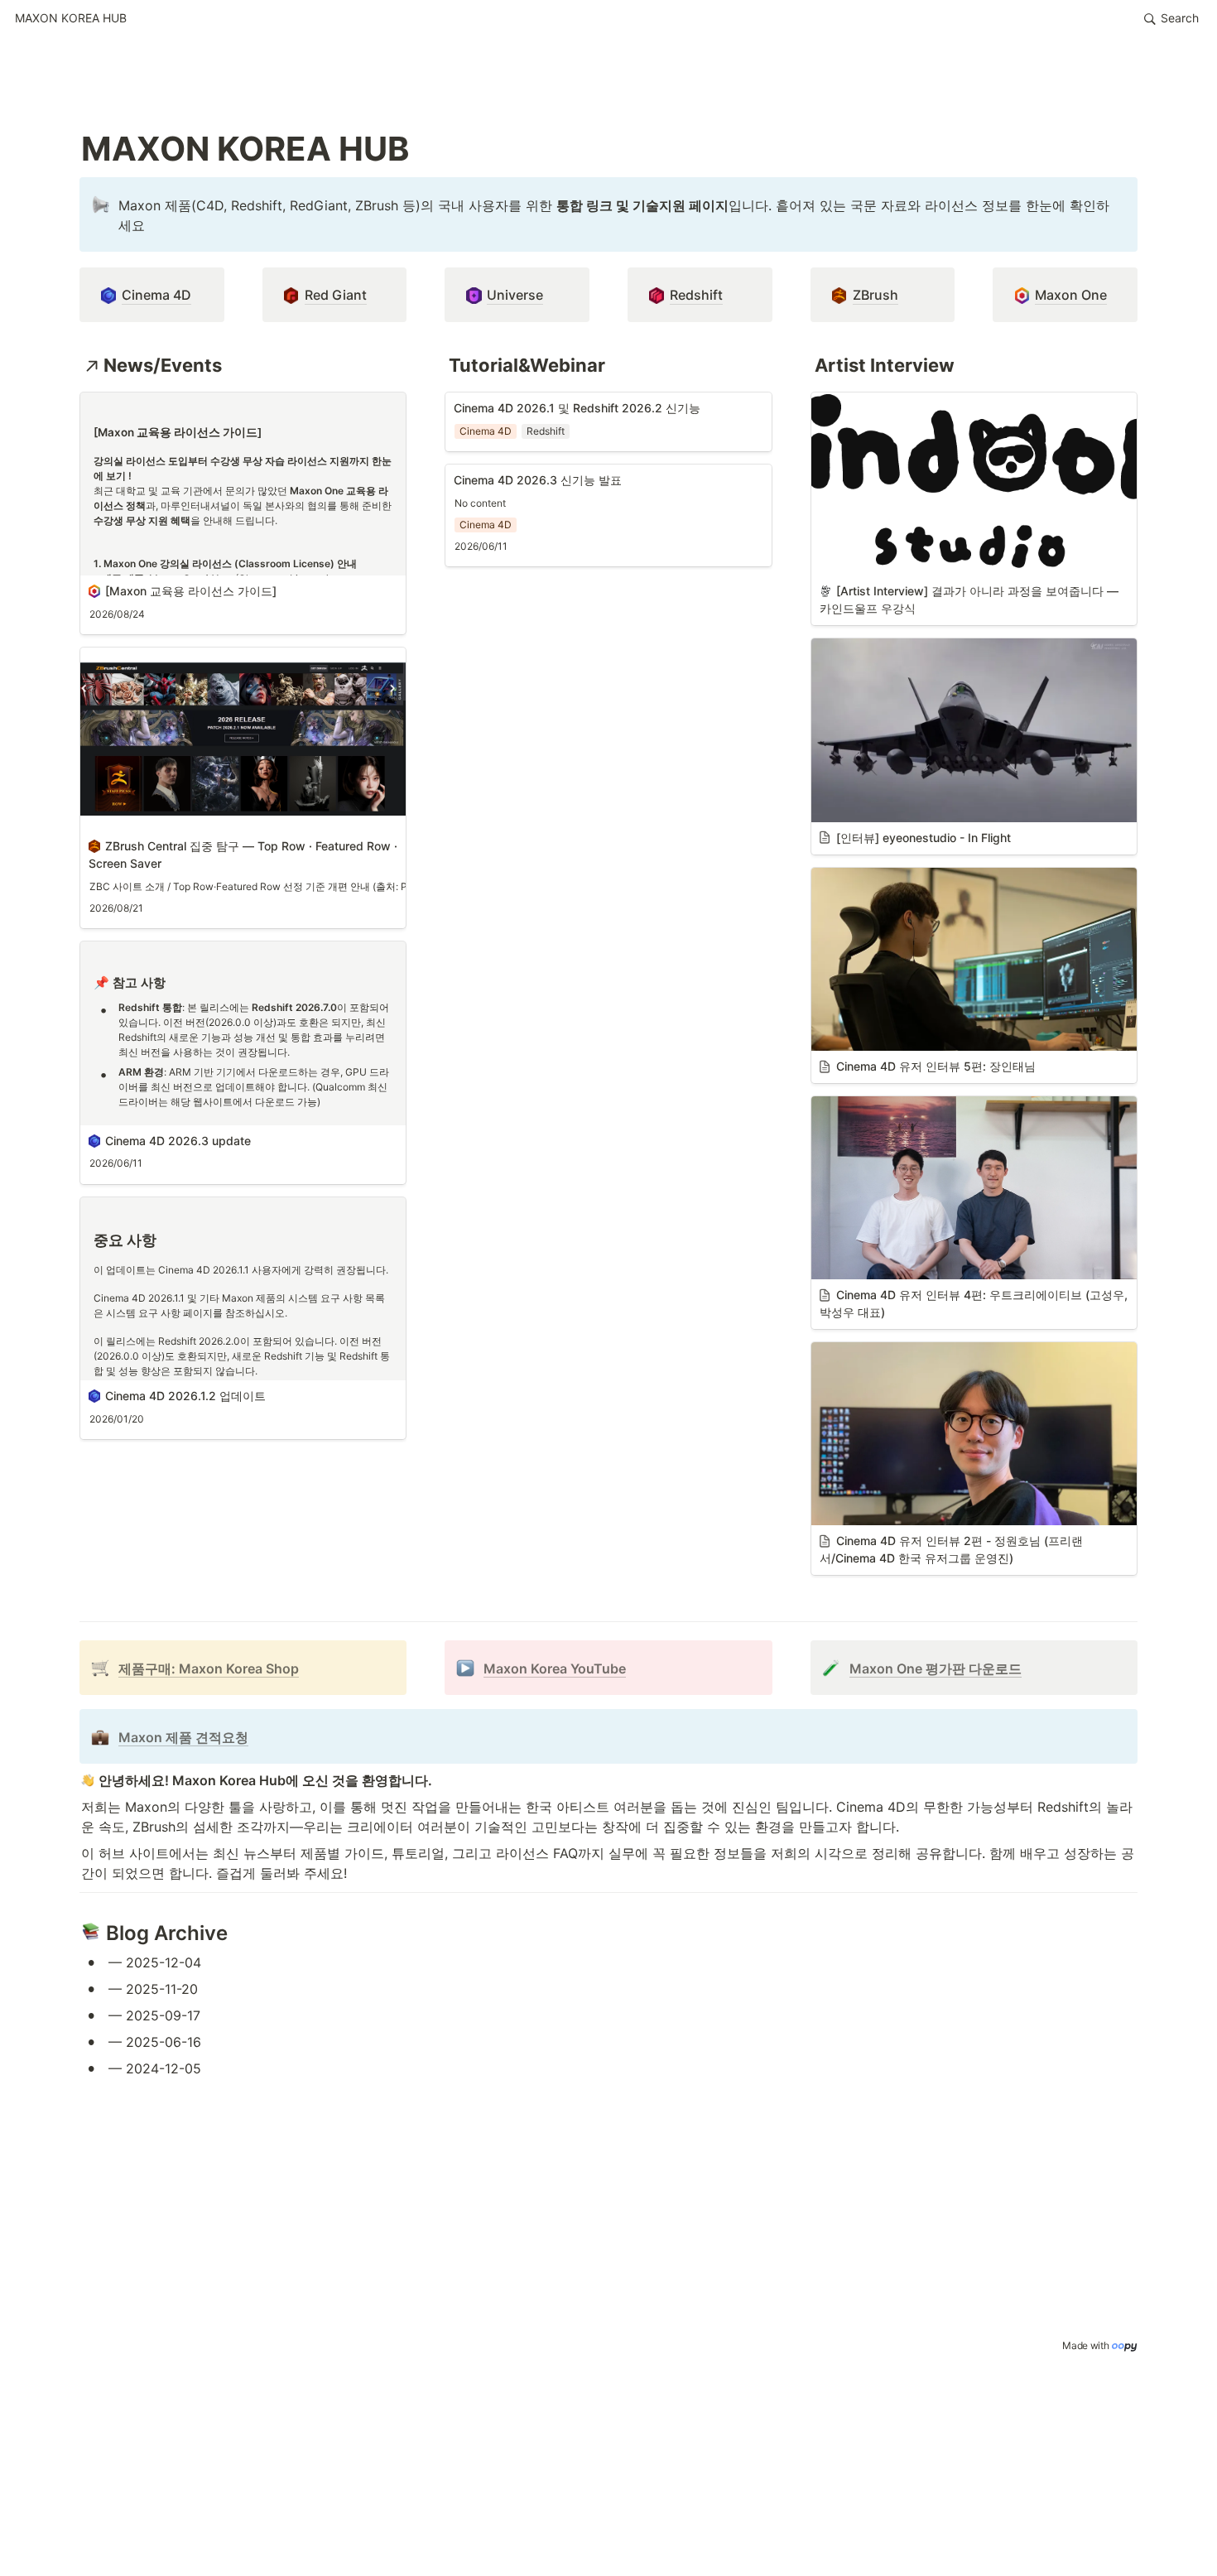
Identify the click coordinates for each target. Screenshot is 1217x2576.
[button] (71, 19)
